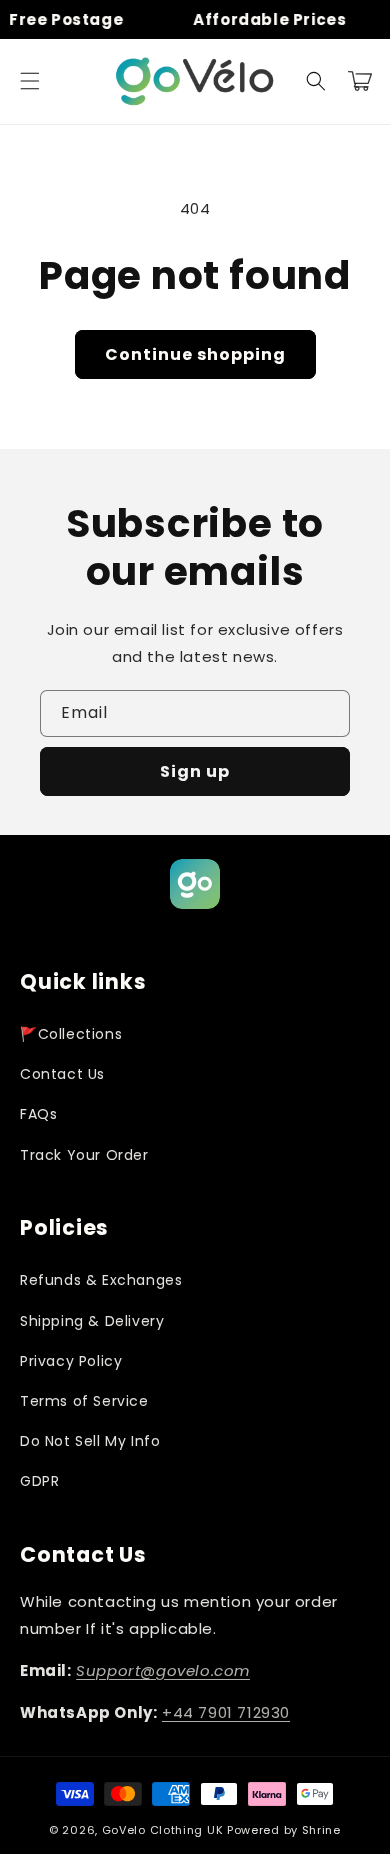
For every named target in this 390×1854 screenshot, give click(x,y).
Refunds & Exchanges (101, 1280)
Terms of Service (84, 1401)
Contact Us (62, 1074)
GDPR (39, 1481)
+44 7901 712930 (226, 1712)
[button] (30, 81)
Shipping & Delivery (92, 1321)
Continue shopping (195, 354)
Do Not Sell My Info (90, 1441)
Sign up (195, 771)
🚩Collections (71, 1034)
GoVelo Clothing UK (163, 1830)
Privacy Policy (71, 1361)
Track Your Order (84, 1155)
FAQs (38, 1114)
